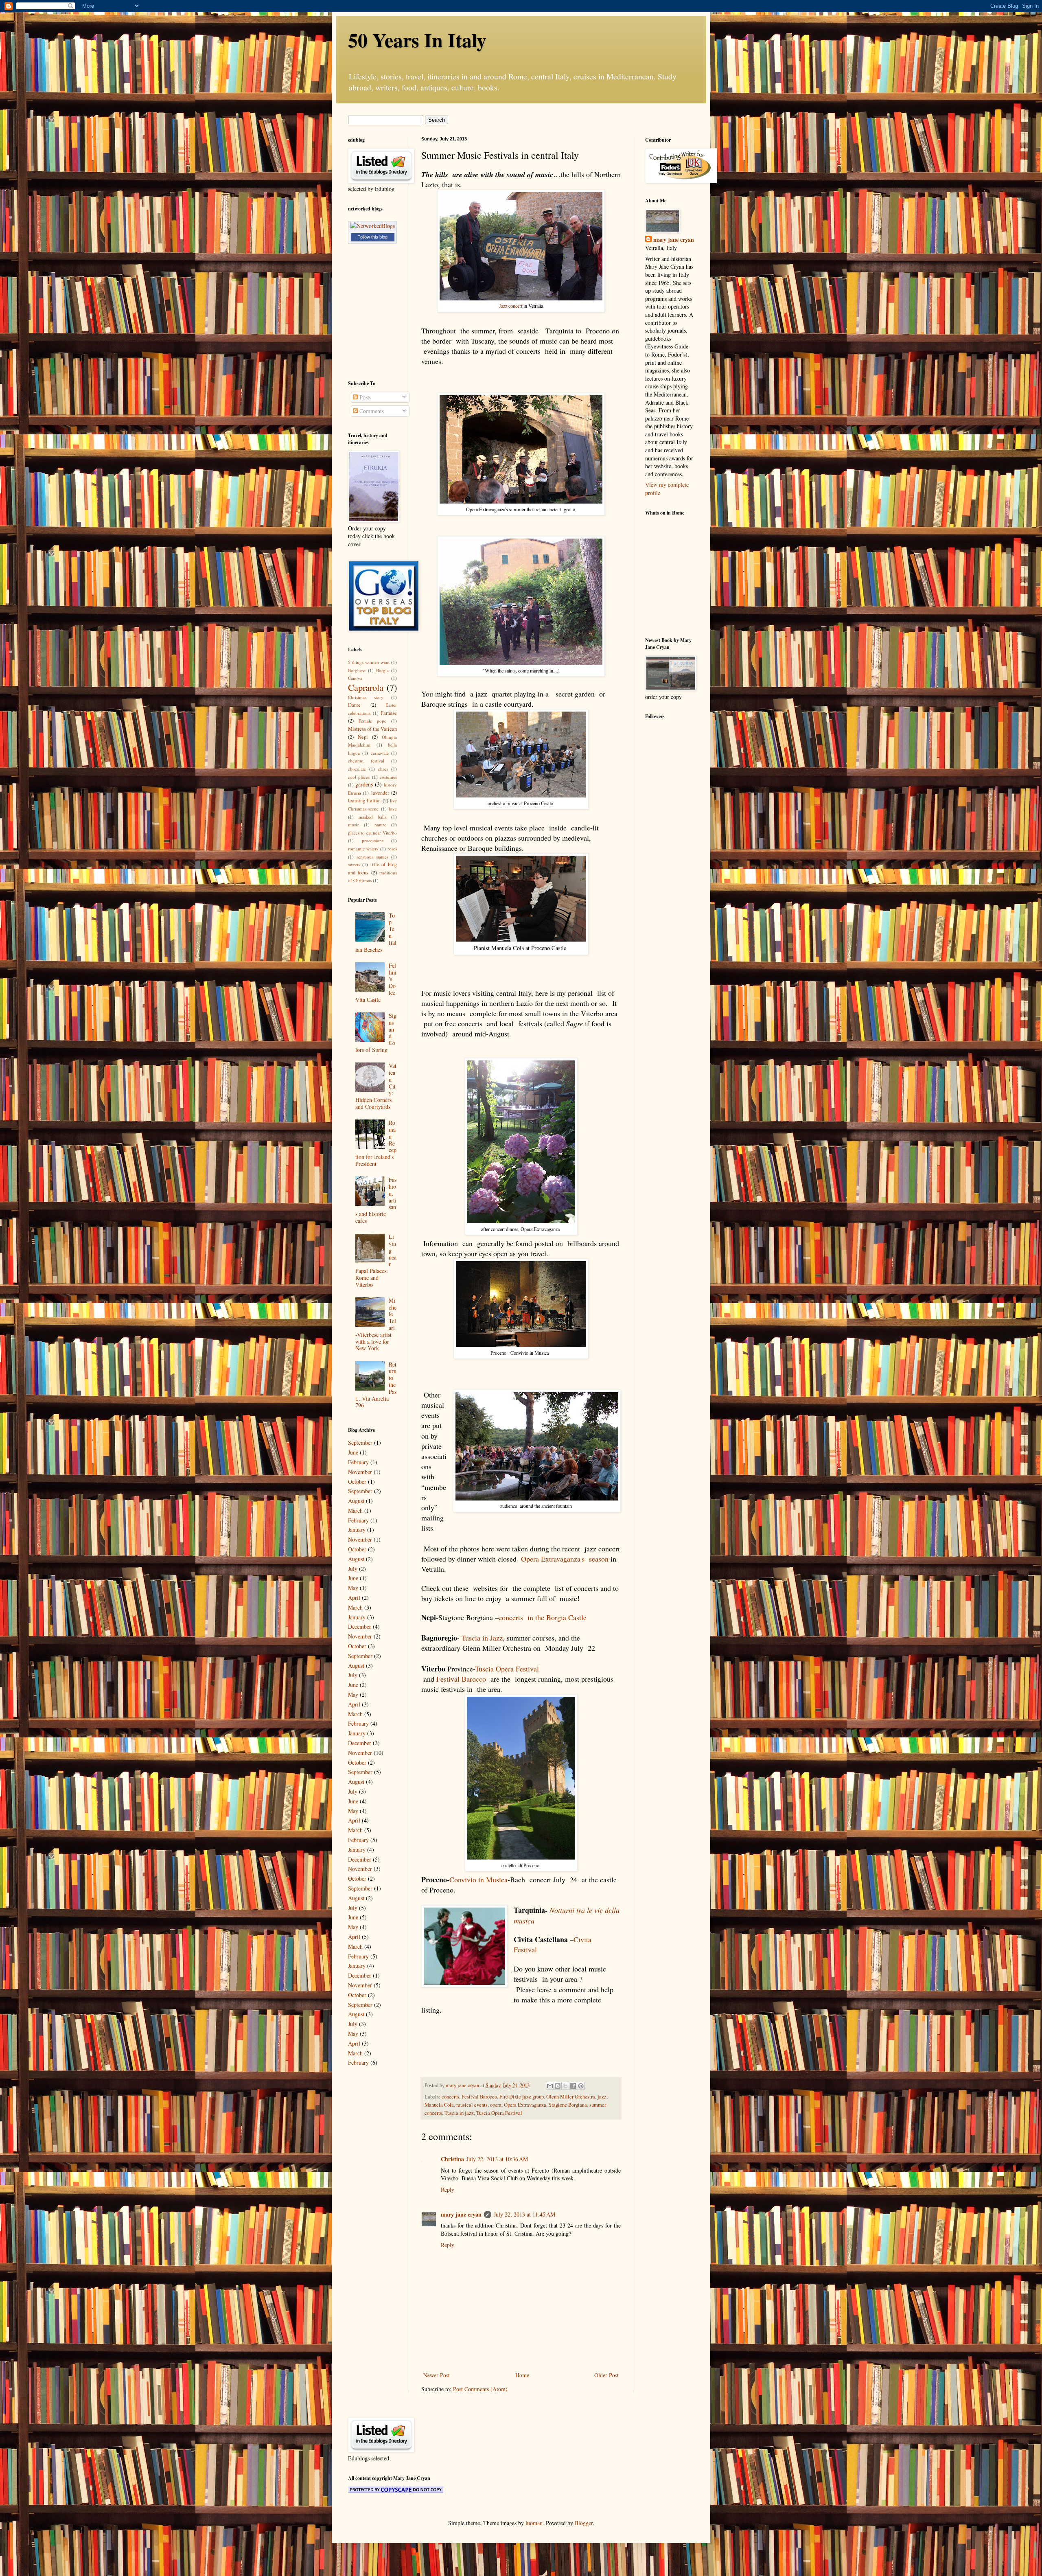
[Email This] (550, 2086)
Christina (452, 2159)
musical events (472, 2105)
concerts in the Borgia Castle (543, 1617)
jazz (602, 2097)
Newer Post (437, 2375)
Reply (448, 2189)
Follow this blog (372, 237)
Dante (354, 705)
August (356, 1501)
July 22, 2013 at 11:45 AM (524, 2214)
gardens (364, 784)
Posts (364, 397)
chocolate (357, 769)
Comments (371, 411)
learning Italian (364, 801)
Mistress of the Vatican (372, 729)
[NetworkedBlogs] (372, 226)
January (357, 1530)
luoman (534, 2523)
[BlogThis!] (558, 2086)
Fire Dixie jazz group (522, 2097)
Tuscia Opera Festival (508, 1669)
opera (496, 2105)
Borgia (382, 670)
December (360, 1626)
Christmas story (366, 697)
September (360, 1442)
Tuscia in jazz (459, 2113)
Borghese (357, 670)
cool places (359, 777)
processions (373, 840)
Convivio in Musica (478, 1879)
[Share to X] (565, 2086)
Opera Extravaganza (525, 2105)
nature (380, 825)
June (353, 1452)
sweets (354, 864)
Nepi (363, 737)
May (353, 1588)
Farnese (389, 713)
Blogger (584, 2523)
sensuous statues (372, 857)
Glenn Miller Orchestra (571, 2097)
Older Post (606, 2375)
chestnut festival (366, 761)
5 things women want (369, 662)
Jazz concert (511, 306)
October (357, 1482)
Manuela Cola (439, 2105)
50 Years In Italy (417, 39)
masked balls (372, 817)
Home (522, 2375)
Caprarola (366, 687)
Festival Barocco (461, 1679)
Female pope (372, 721)
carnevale (380, 753)
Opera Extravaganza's (554, 1559)
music (354, 825)
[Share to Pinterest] (581, 2086)
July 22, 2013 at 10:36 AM (497, 2159)
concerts (450, 2097)
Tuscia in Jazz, (483, 1638)
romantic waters (363, 849)
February (358, 1462)
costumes (388, 777)
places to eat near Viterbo (372, 833)
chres (383, 769)
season (599, 1559)
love (393, 809)
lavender (380, 793)
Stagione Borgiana (568, 2105)
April (354, 1598)
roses (392, 849)
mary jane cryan (461, 2214)
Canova (355, 678)
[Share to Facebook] (573, 2086)
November (360, 1472)
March (355, 1510)
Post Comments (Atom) (480, 2389)
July (353, 1569)
